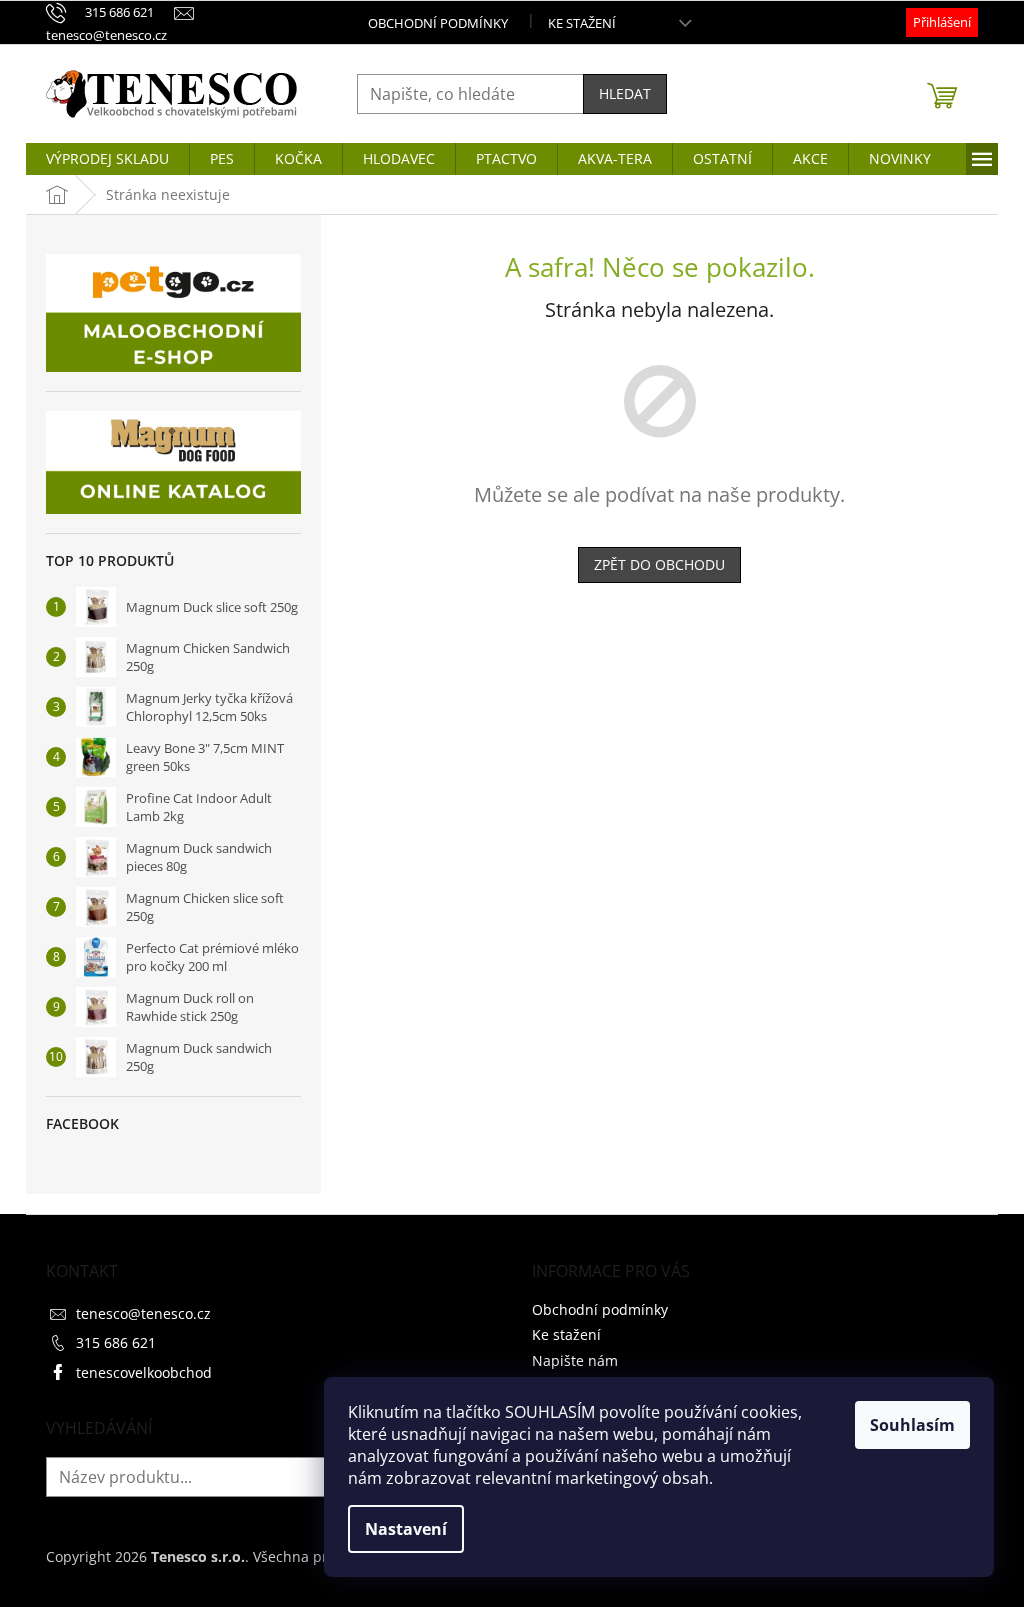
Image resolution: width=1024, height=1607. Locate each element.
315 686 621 (116, 1342)
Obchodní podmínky (438, 23)
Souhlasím (912, 1425)
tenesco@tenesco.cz (143, 1313)
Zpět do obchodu (659, 564)
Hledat (625, 93)
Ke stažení (582, 23)
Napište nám (575, 1360)
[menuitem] (107, 159)
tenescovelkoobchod (144, 1372)
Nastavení (406, 1529)
